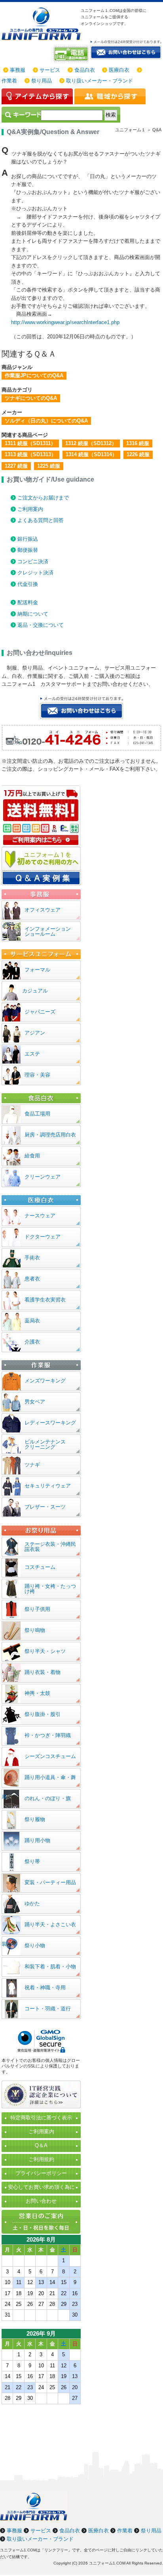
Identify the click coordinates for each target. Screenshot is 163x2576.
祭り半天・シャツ (45, 1651)
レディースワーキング (50, 1423)
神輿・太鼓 (37, 1693)
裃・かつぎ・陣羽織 (48, 1735)
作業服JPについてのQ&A (34, 375)
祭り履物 (35, 1819)
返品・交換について (41, 625)
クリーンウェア (43, 1177)
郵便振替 (28, 550)
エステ (32, 1054)
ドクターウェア (43, 1237)
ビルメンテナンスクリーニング (45, 1444)
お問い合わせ (41, 2201)
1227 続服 (16, 466)
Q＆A (41, 2145)
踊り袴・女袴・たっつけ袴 (50, 1589)
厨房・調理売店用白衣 (50, 1135)
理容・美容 (37, 1075)
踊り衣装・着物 (43, 1672)
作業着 (9, 81)
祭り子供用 (37, 1609)
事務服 (18, 70)
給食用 (32, 1156)
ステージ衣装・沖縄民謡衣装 (50, 1547)
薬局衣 (32, 1321)
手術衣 (32, 1258)
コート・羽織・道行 (48, 2009)
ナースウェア (40, 1216)
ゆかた (32, 1903)
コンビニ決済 (33, 561)
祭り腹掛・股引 (43, 1714)
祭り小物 (35, 1945)
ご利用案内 (30, 509)
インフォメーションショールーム (48, 931)
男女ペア (35, 1402)
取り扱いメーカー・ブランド (100, 81)
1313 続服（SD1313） (30, 454)
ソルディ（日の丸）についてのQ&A (46, 421)
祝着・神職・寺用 (45, 1988)
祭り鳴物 (35, 1630)
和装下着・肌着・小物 (50, 1967)
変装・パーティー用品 (50, 1882)
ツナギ (32, 1465)
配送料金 (28, 602)
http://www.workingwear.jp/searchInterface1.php (65, 322)
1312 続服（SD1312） (91, 443)
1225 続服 (49, 466)
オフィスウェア (43, 910)
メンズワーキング (45, 1381)
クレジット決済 (35, 573)
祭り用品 (42, 81)
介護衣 (32, 1342)
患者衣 (32, 1279)
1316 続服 (138, 443)
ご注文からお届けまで (43, 498)
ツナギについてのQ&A (31, 398)
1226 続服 (138, 454)
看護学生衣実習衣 (45, 1300)
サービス (50, 70)
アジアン (35, 1033)
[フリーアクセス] (72, 54)
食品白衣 (85, 70)
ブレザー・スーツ (45, 1507)
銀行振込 (28, 539)
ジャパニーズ (40, 1012)
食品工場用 (37, 1114)
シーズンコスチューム (50, 1756)
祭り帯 (32, 1861)
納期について (33, 614)
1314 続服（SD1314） (91, 454)
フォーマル (37, 970)
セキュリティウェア (48, 1486)
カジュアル (35, 991)
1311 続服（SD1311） (30, 443)
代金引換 (28, 584)
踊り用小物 (37, 1840)
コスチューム (40, 1567)
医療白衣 (119, 70)
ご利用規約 (41, 2159)
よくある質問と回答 (41, 520)
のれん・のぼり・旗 (48, 1798)
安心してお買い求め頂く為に (41, 2187)
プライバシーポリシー (41, 2173)
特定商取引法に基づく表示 (41, 2118)
